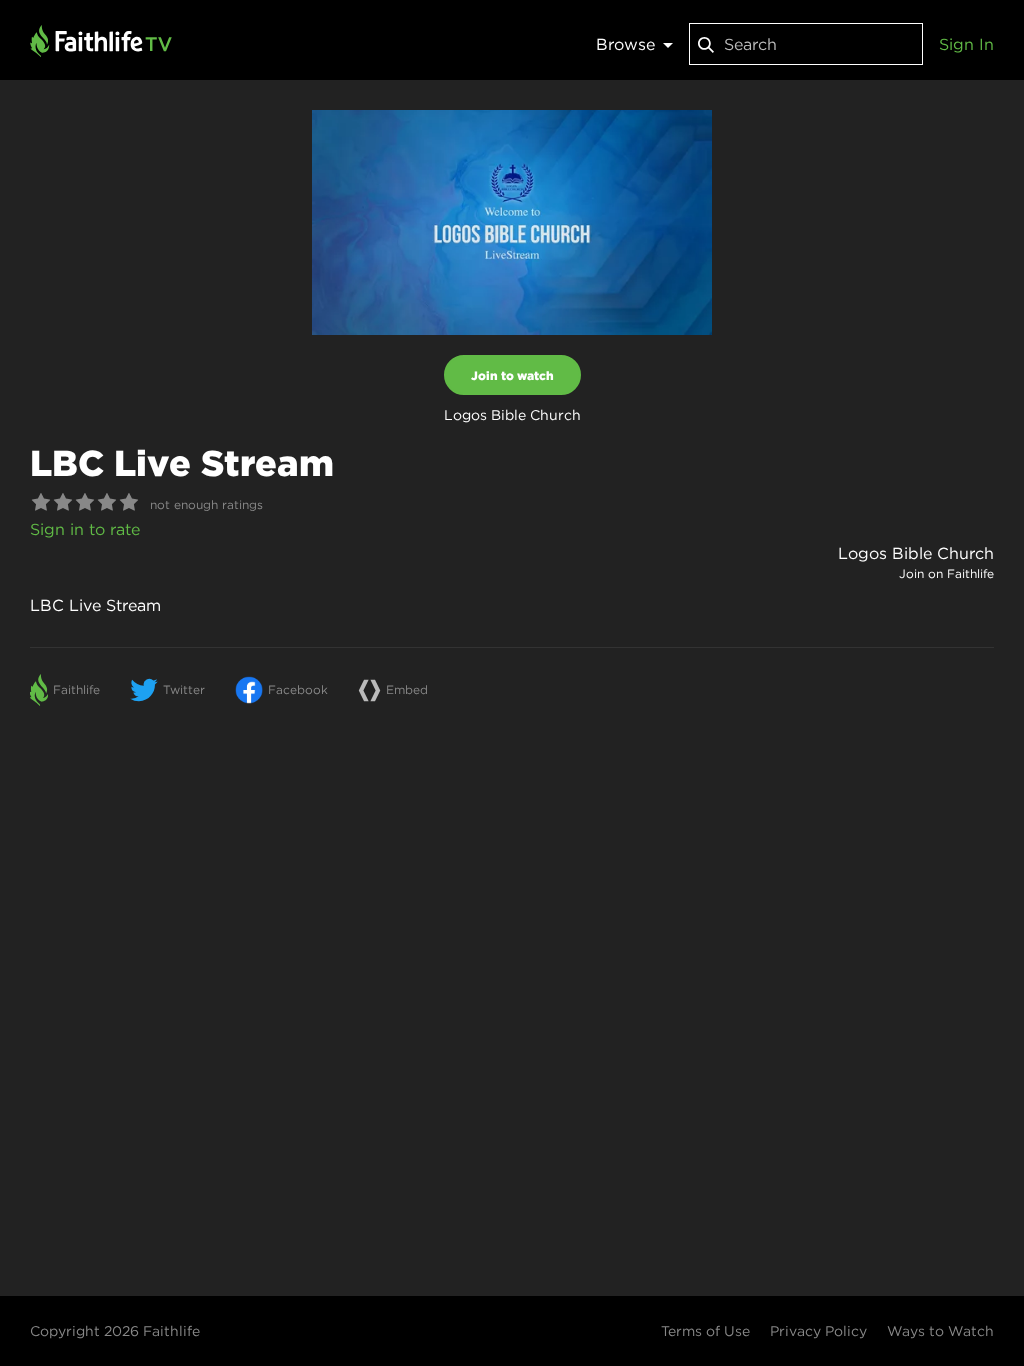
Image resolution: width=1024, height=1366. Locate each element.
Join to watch (512, 375)
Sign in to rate (85, 529)
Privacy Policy (818, 1331)
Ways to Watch (940, 1331)
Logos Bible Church (916, 553)
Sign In (966, 44)
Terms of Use (705, 1331)
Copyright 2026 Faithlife (115, 1331)
